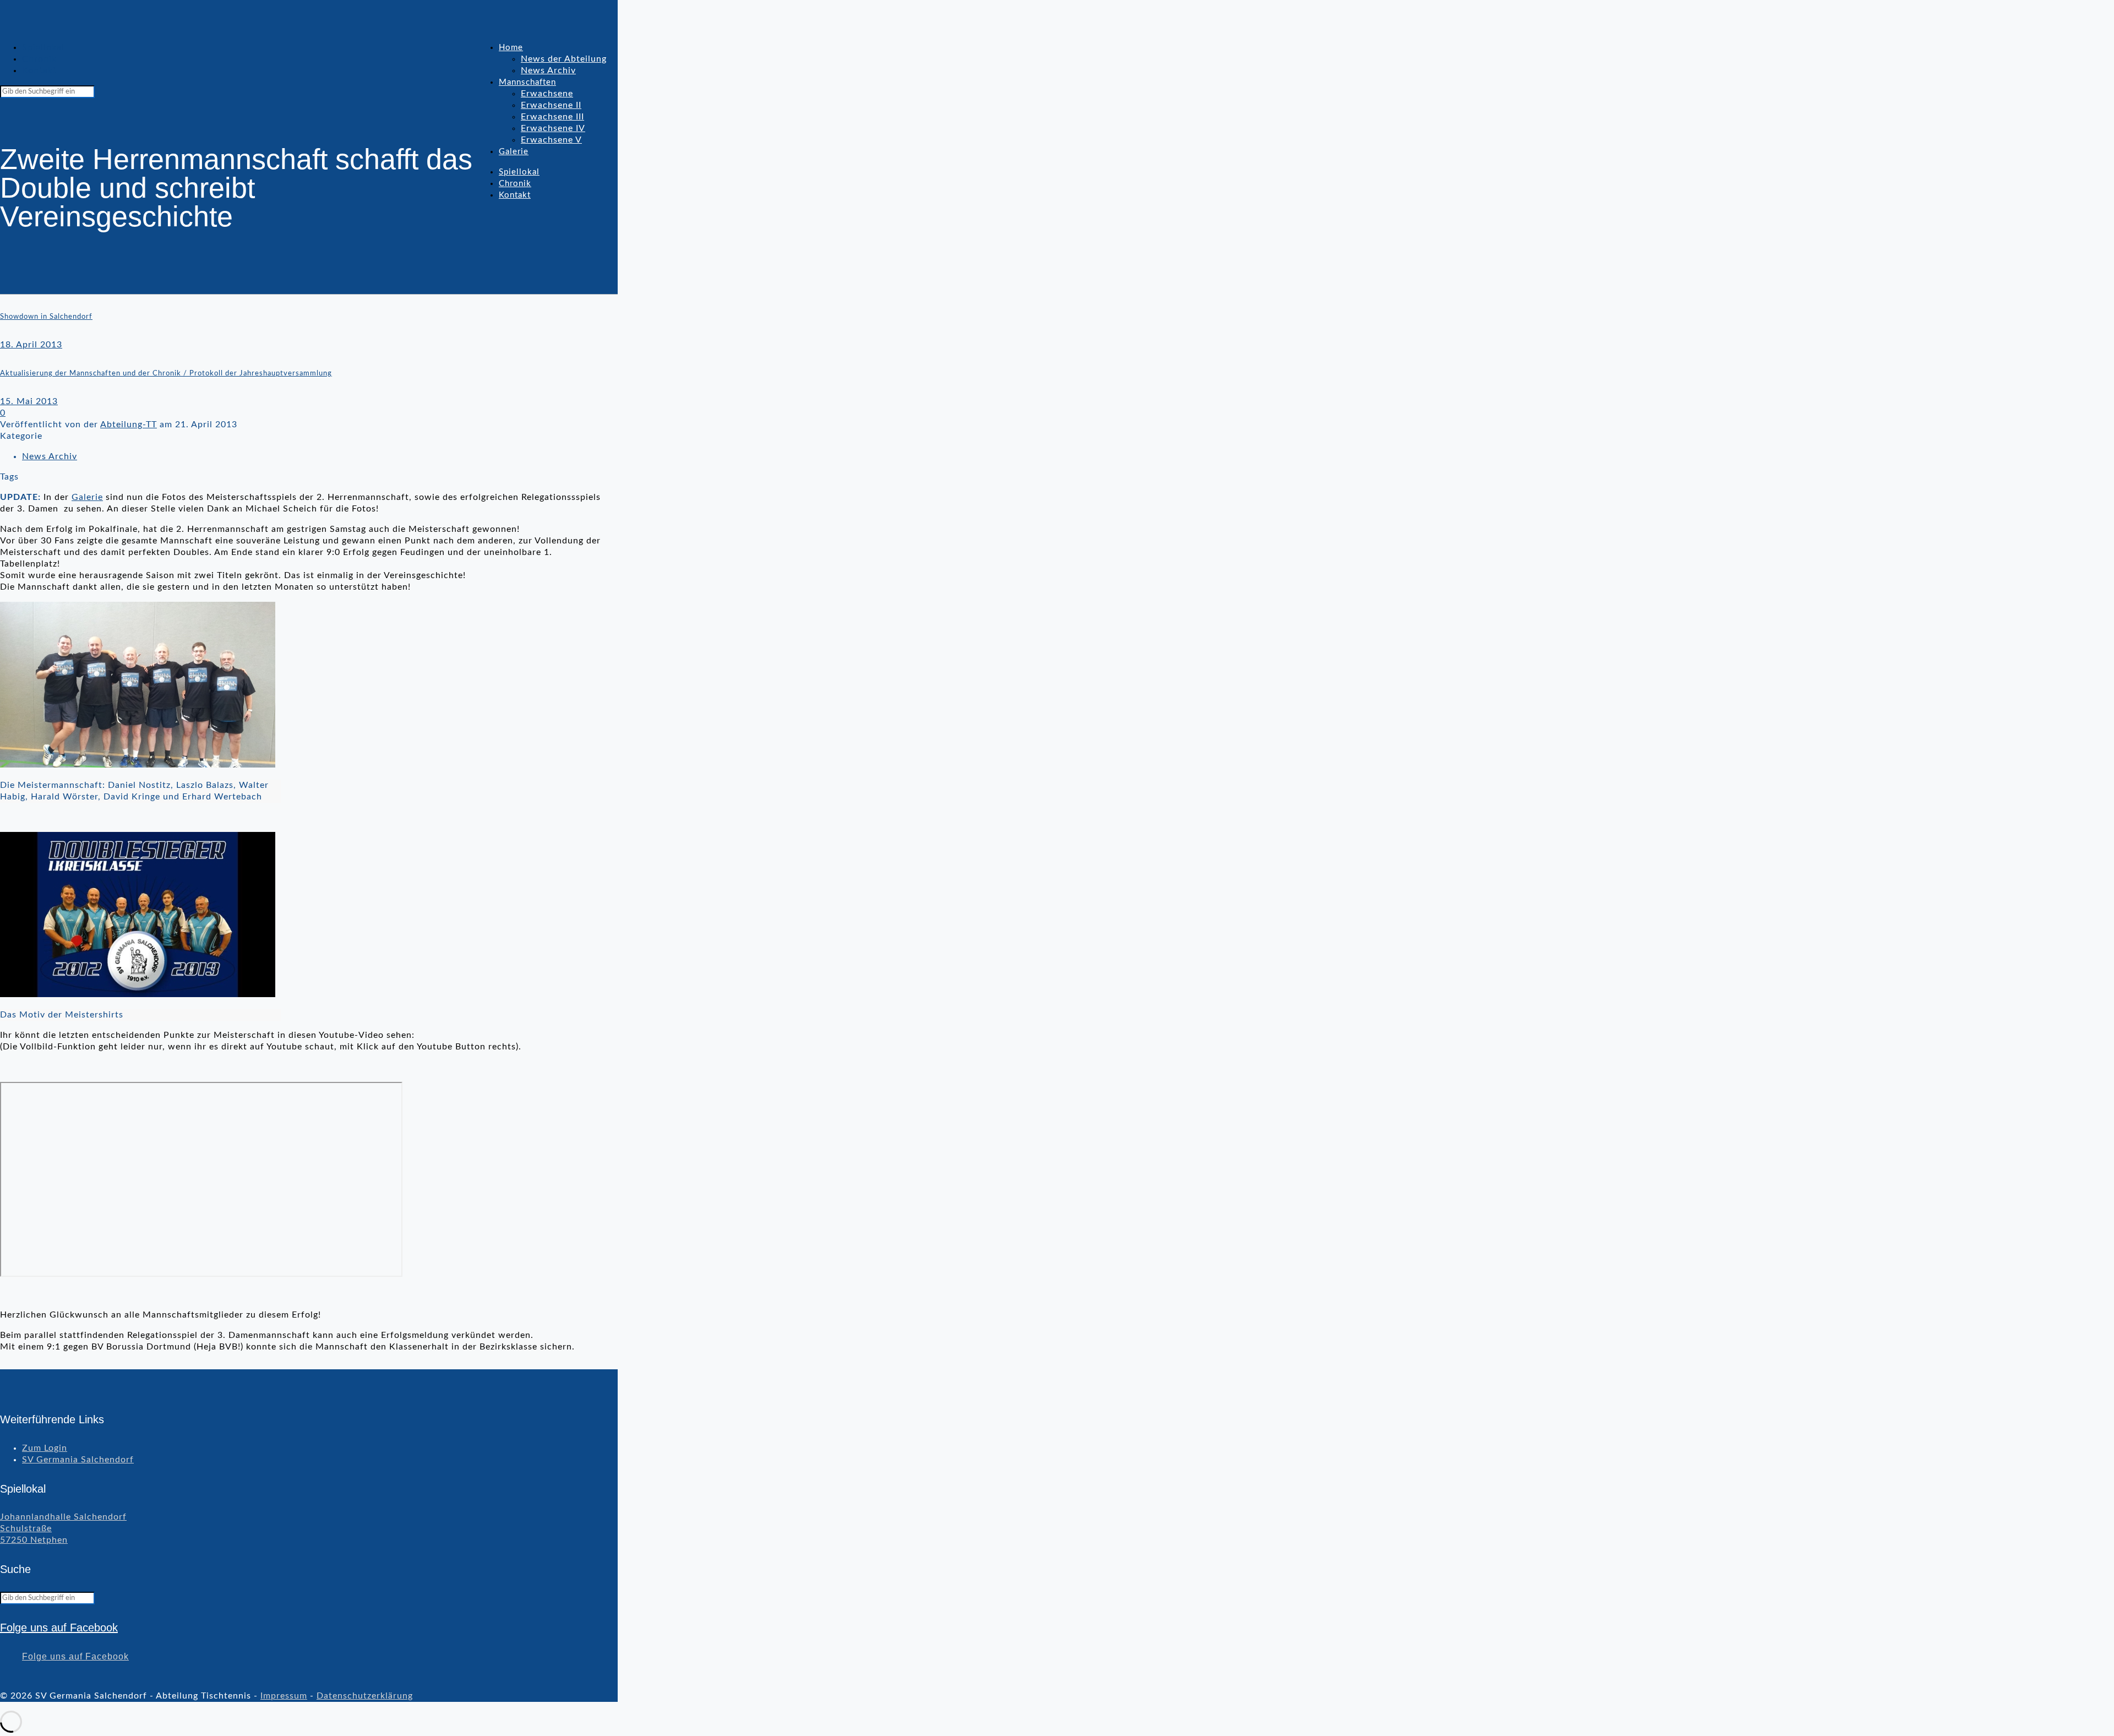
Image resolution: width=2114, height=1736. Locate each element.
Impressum (284, 1696)
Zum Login (45, 1448)
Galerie (87, 497)
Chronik (39, 59)
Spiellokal (43, 47)
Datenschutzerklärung (365, 1696)
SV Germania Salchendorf (78, 1460)
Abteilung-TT (129, 425)
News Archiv (50, 456)
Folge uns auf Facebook (59, 1628)
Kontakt (39, 70)
